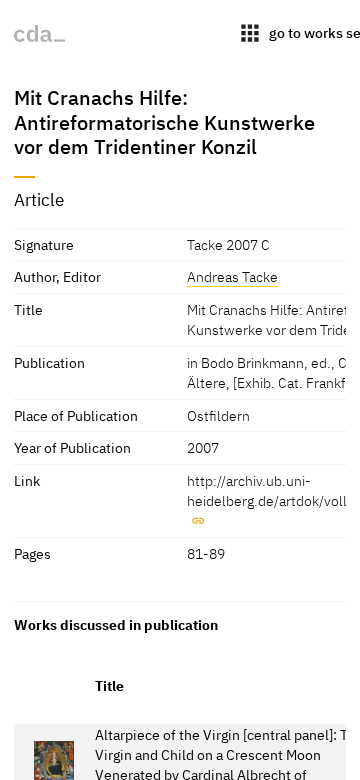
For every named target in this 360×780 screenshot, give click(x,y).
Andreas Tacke (232, 276)
